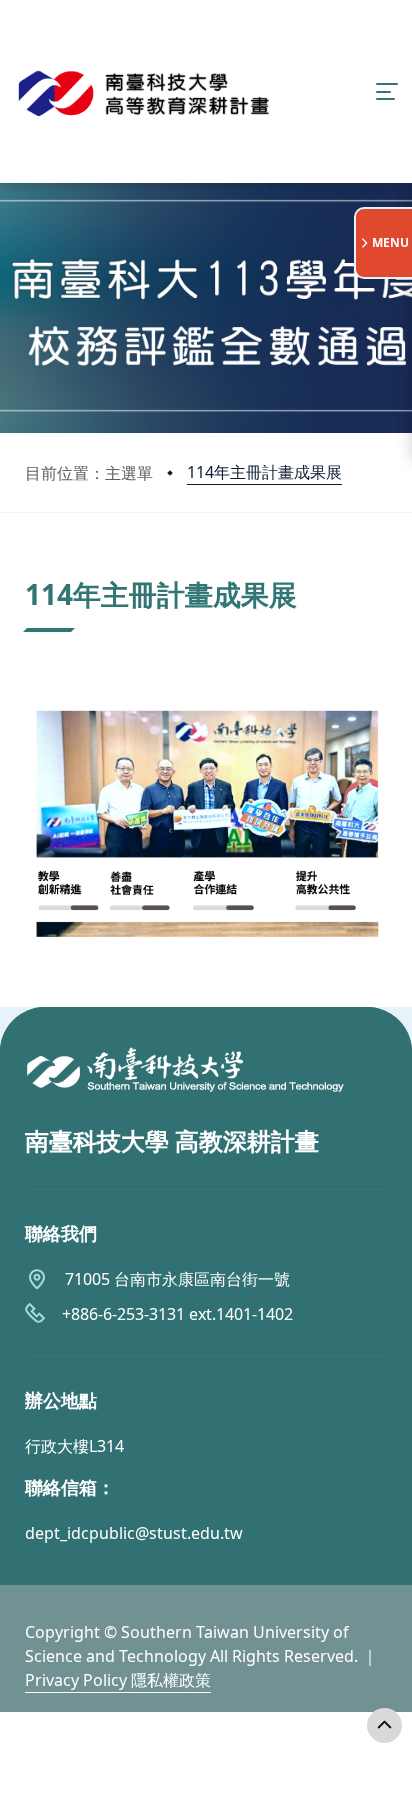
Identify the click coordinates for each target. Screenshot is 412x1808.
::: (29, 569)
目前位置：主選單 (89, 473)
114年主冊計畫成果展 (264, 472)
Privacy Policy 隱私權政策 (118, 1680)
